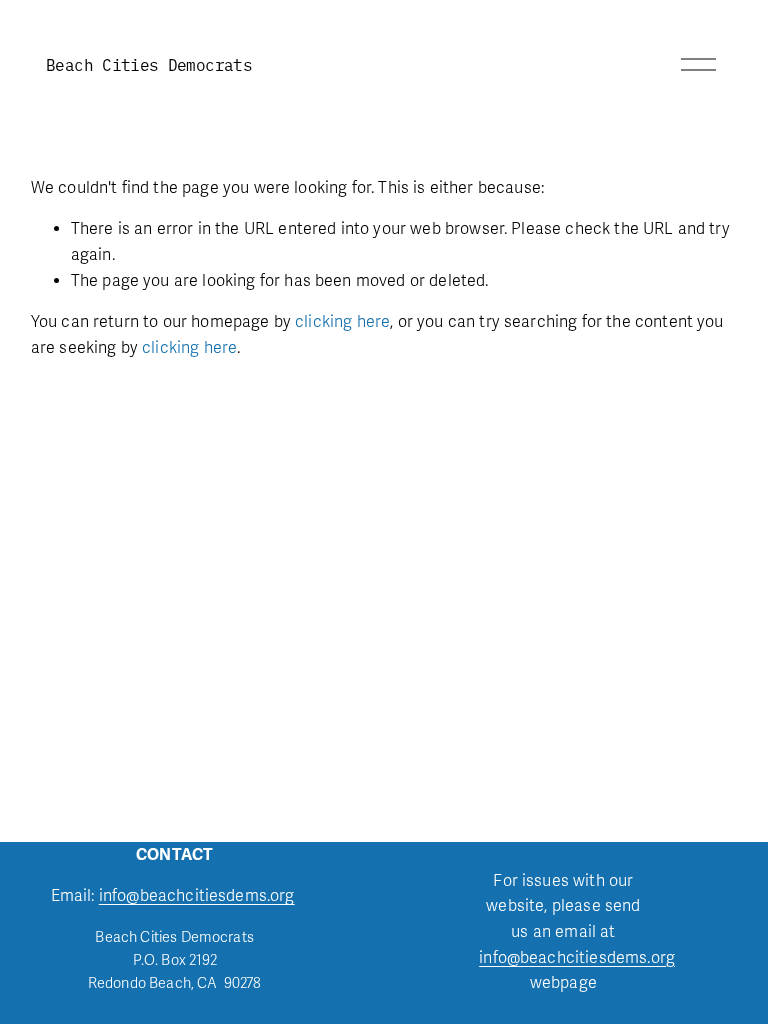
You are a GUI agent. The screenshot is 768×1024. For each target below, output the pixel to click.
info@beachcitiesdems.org (197, 896)
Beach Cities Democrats (149, 64)
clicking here (342, 322)
